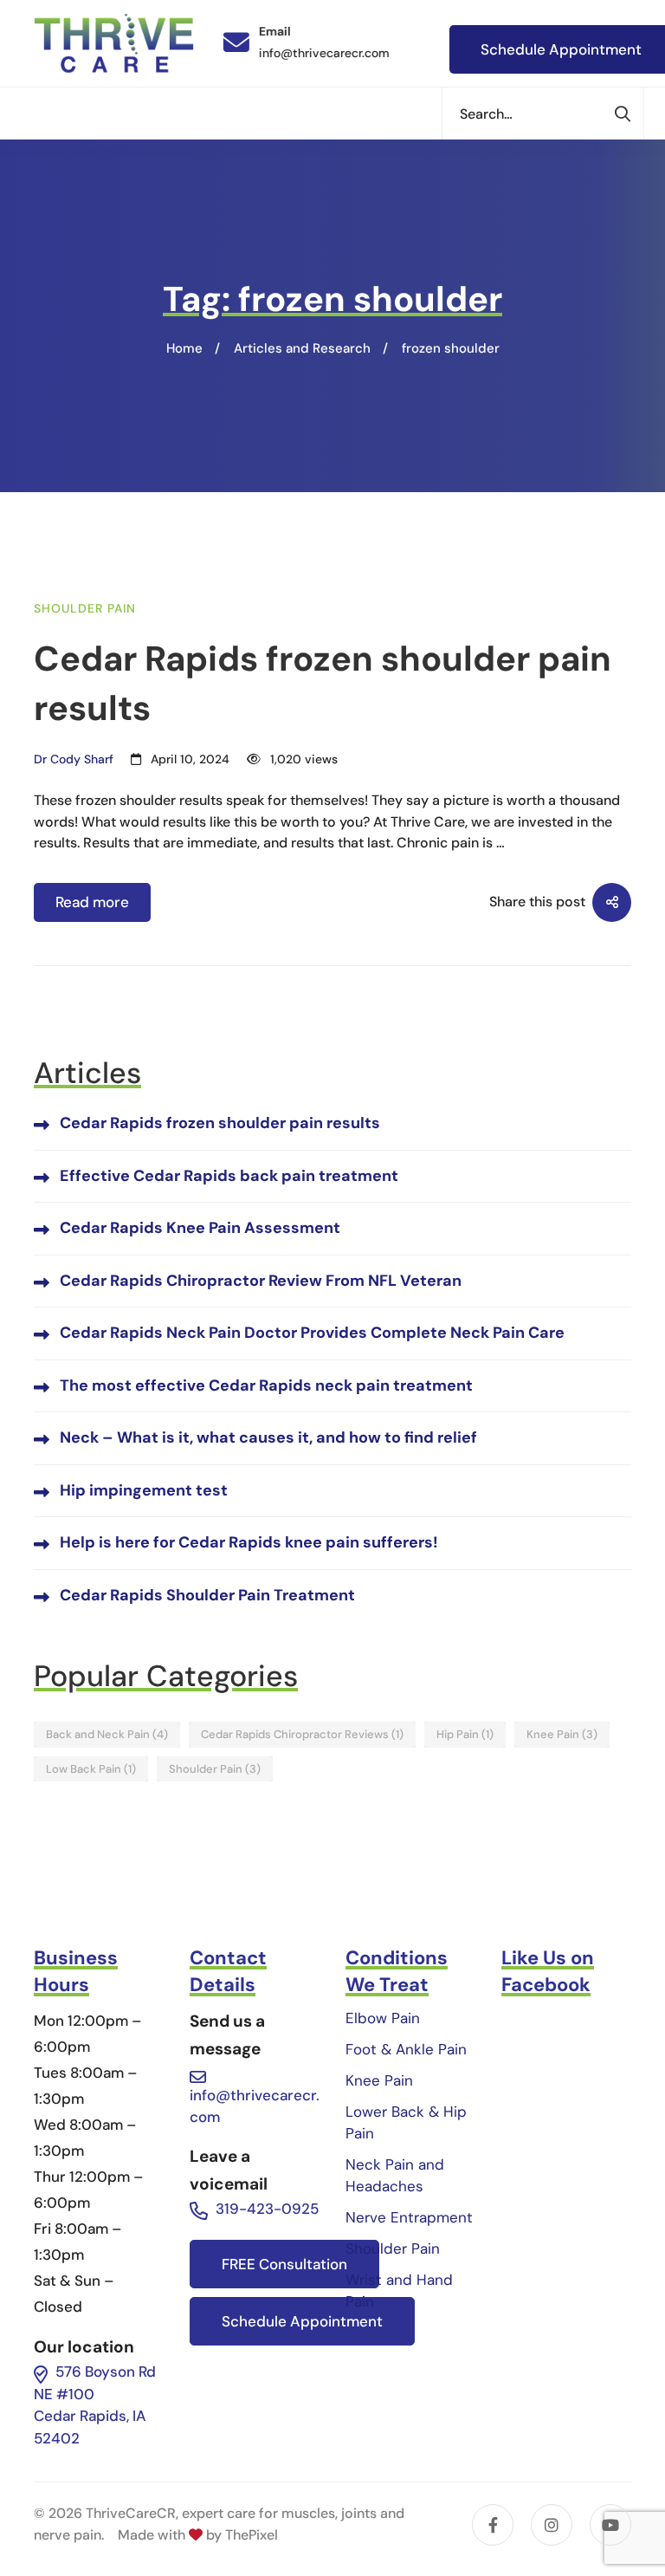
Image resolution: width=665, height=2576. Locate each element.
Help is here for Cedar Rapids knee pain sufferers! (249, 1542)
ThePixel (252, 2535)
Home (184, 348)
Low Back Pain (91, 1769)
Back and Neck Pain (107, 1734)
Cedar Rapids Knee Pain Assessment (200, 1228)
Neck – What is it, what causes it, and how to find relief (268, 1437)
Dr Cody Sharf (74, 759)
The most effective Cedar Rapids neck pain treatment (266, 1385)
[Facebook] (493, 2525)
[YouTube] (610, 2525)
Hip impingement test (144, 1490)
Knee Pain (562, 1734)
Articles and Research (302, 348)
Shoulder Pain (85, 608)
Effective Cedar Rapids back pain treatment (229, 1176)
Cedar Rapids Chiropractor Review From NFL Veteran (261, 1281)
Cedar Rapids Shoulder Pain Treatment (207, 1595)
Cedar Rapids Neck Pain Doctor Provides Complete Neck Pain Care (312, 1333)
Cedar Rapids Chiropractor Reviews (302, 1734)
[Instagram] (552, 2525)
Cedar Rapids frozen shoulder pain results (220, 1123)
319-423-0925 (267, 2209)
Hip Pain (465, 1734)
